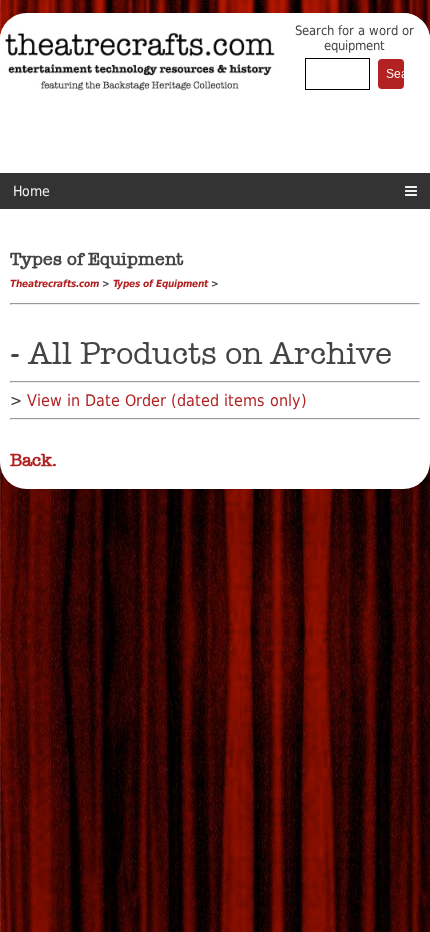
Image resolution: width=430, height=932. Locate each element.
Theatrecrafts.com (54, 283)
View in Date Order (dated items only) (167, 400)
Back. (33, 460)
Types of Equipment (160, 283)
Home (31, 191)
